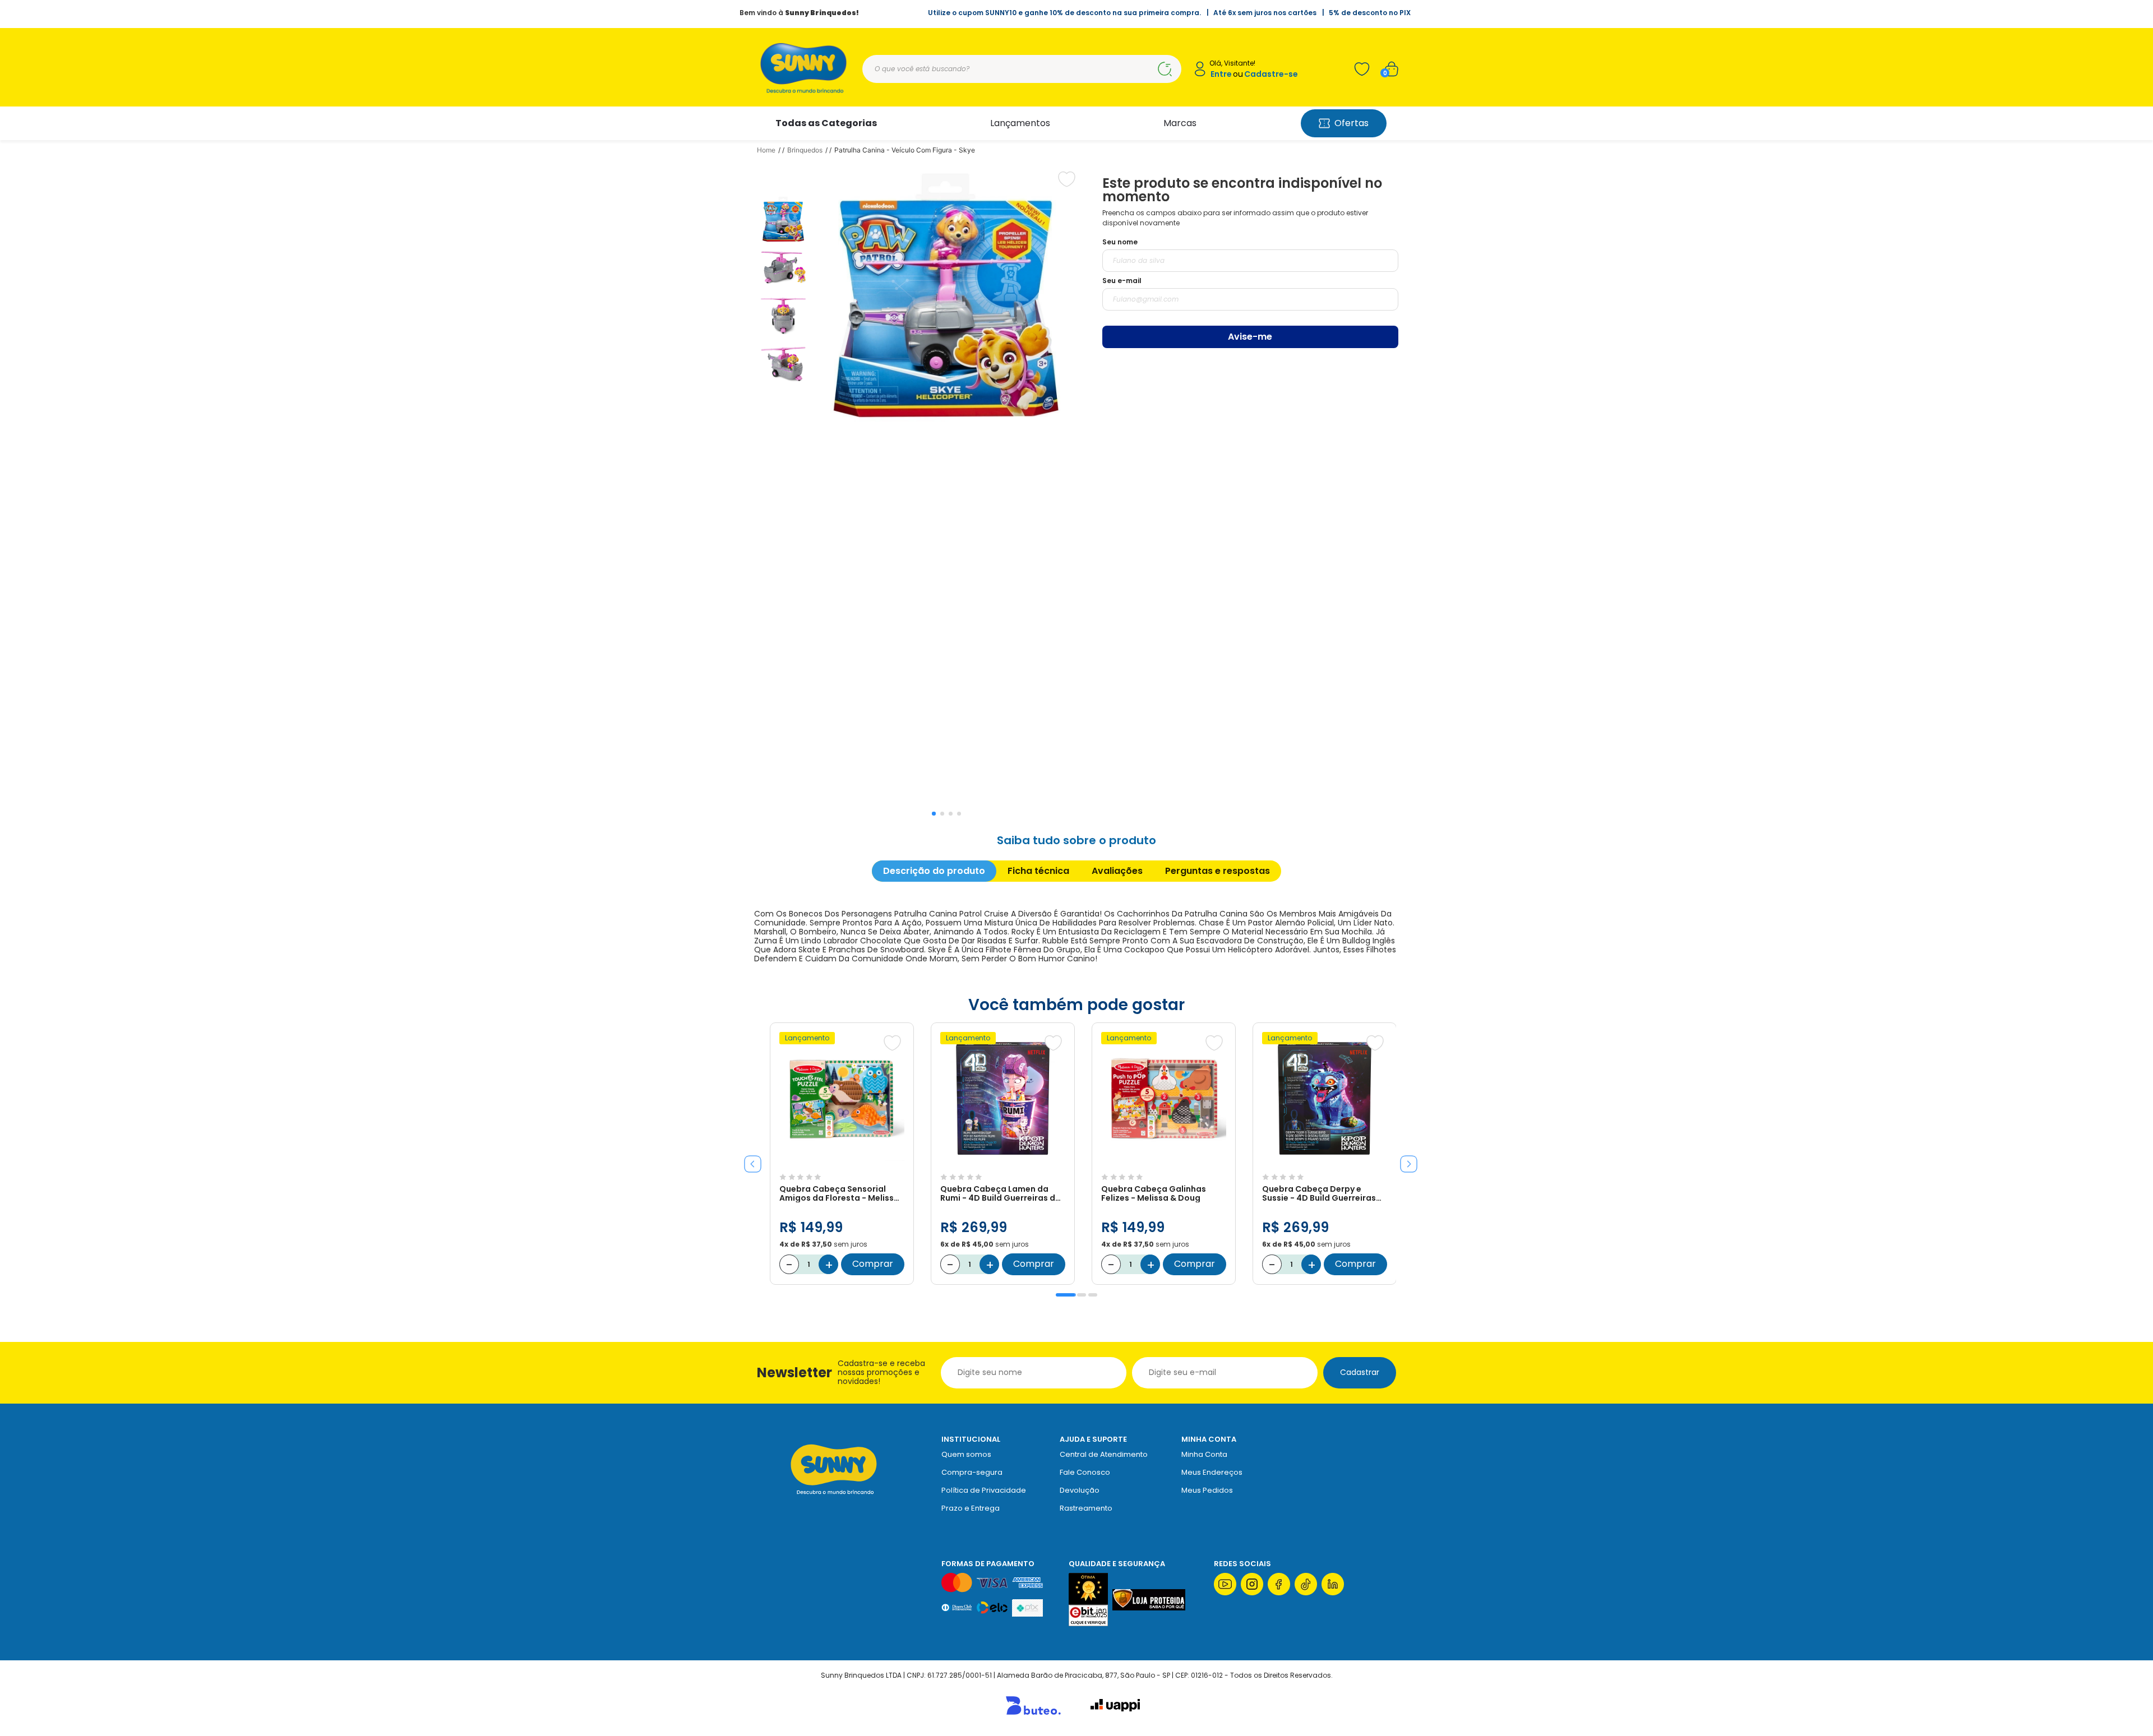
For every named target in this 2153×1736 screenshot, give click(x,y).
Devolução (1080, 1490)
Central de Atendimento (1104, 1454)
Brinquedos (805, 150)
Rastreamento (1086, 1508)
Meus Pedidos (1207, 1490)
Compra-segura (972, 1472)
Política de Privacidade (984, 1490)
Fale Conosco (1085, 1472)
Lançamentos (1020, 123)
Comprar (873, 1264)
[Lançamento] (842, 1163)
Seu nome (1120, 242)
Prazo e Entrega (971, 1508)
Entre (1221, 74)
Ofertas (1352, 123)
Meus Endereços (1212, 1472)
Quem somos (966, 1454)
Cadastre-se (1271, 74)
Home (766, 150)
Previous (749, 1160)
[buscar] (1165, 69)
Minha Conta (1204, 1454)
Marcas (1180, 123)
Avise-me (1250, 337)
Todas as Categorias (826, 123)
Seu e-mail (1122, 281)
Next (1404, 1160)
